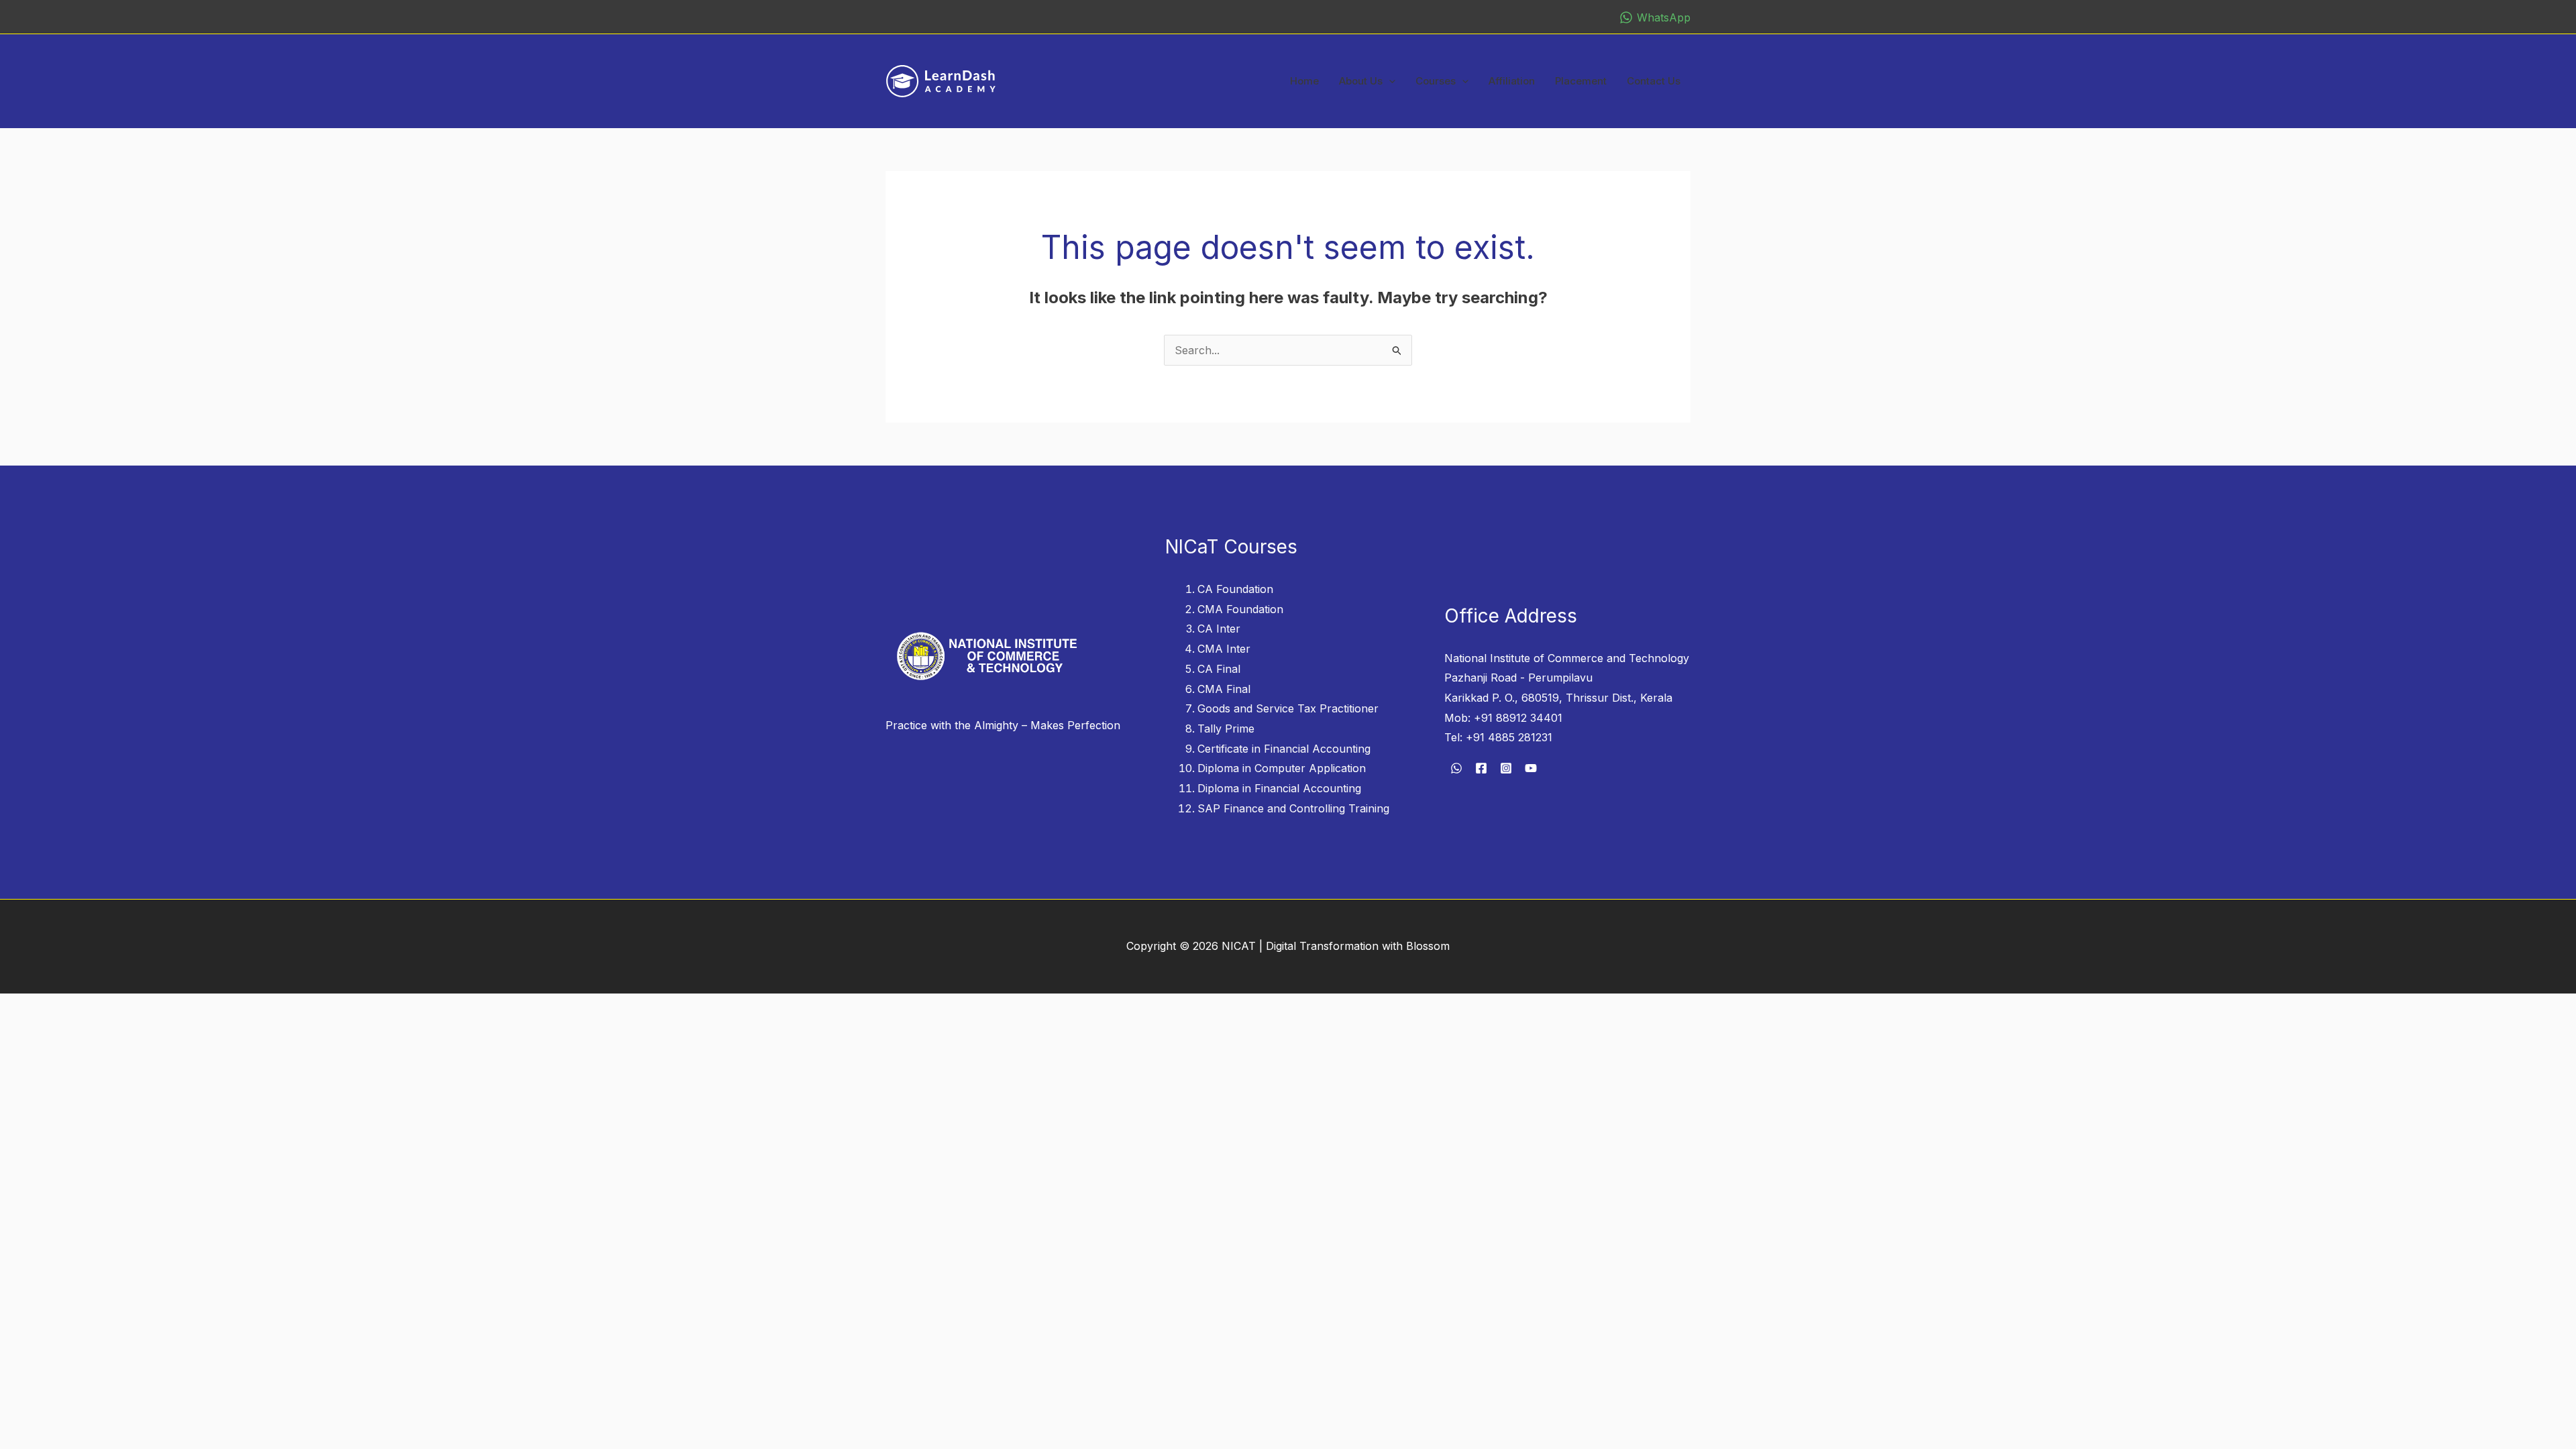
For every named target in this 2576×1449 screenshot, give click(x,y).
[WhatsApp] (1456, 768)
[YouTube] (1531, 768)
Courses (1436, 81)
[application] (1389, 81)
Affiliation (1512, 81)
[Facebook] (1481, 768)
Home (1304, 81)
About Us (1361, 81)
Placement (1581, 81)
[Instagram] (1506, 768)
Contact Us (1654, 81)
